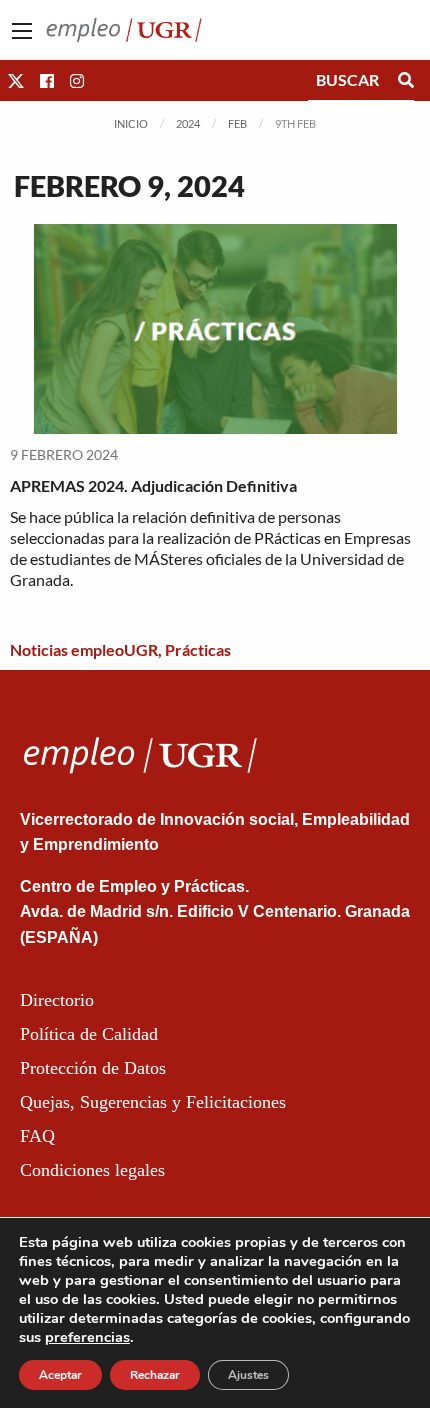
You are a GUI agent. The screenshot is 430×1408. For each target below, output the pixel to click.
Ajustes (248, 1375)
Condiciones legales (92, 1170)
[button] (16, 80)
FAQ (37, 1136)
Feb (237, 123)
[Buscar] (406, 80)
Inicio (131, 123)
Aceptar (60, 1375)
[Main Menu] (22, 31)
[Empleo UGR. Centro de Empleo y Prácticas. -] (124, 27)
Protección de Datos (93, 1068)
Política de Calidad (89, 1034)
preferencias (87, 1337)
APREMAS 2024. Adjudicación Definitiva (153, 485)
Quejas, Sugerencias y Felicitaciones (153, 1102)
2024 (188, 123)
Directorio (57, 1000)
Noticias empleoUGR (84, 649)
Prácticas (198, 649)
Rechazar (155, 1375)
